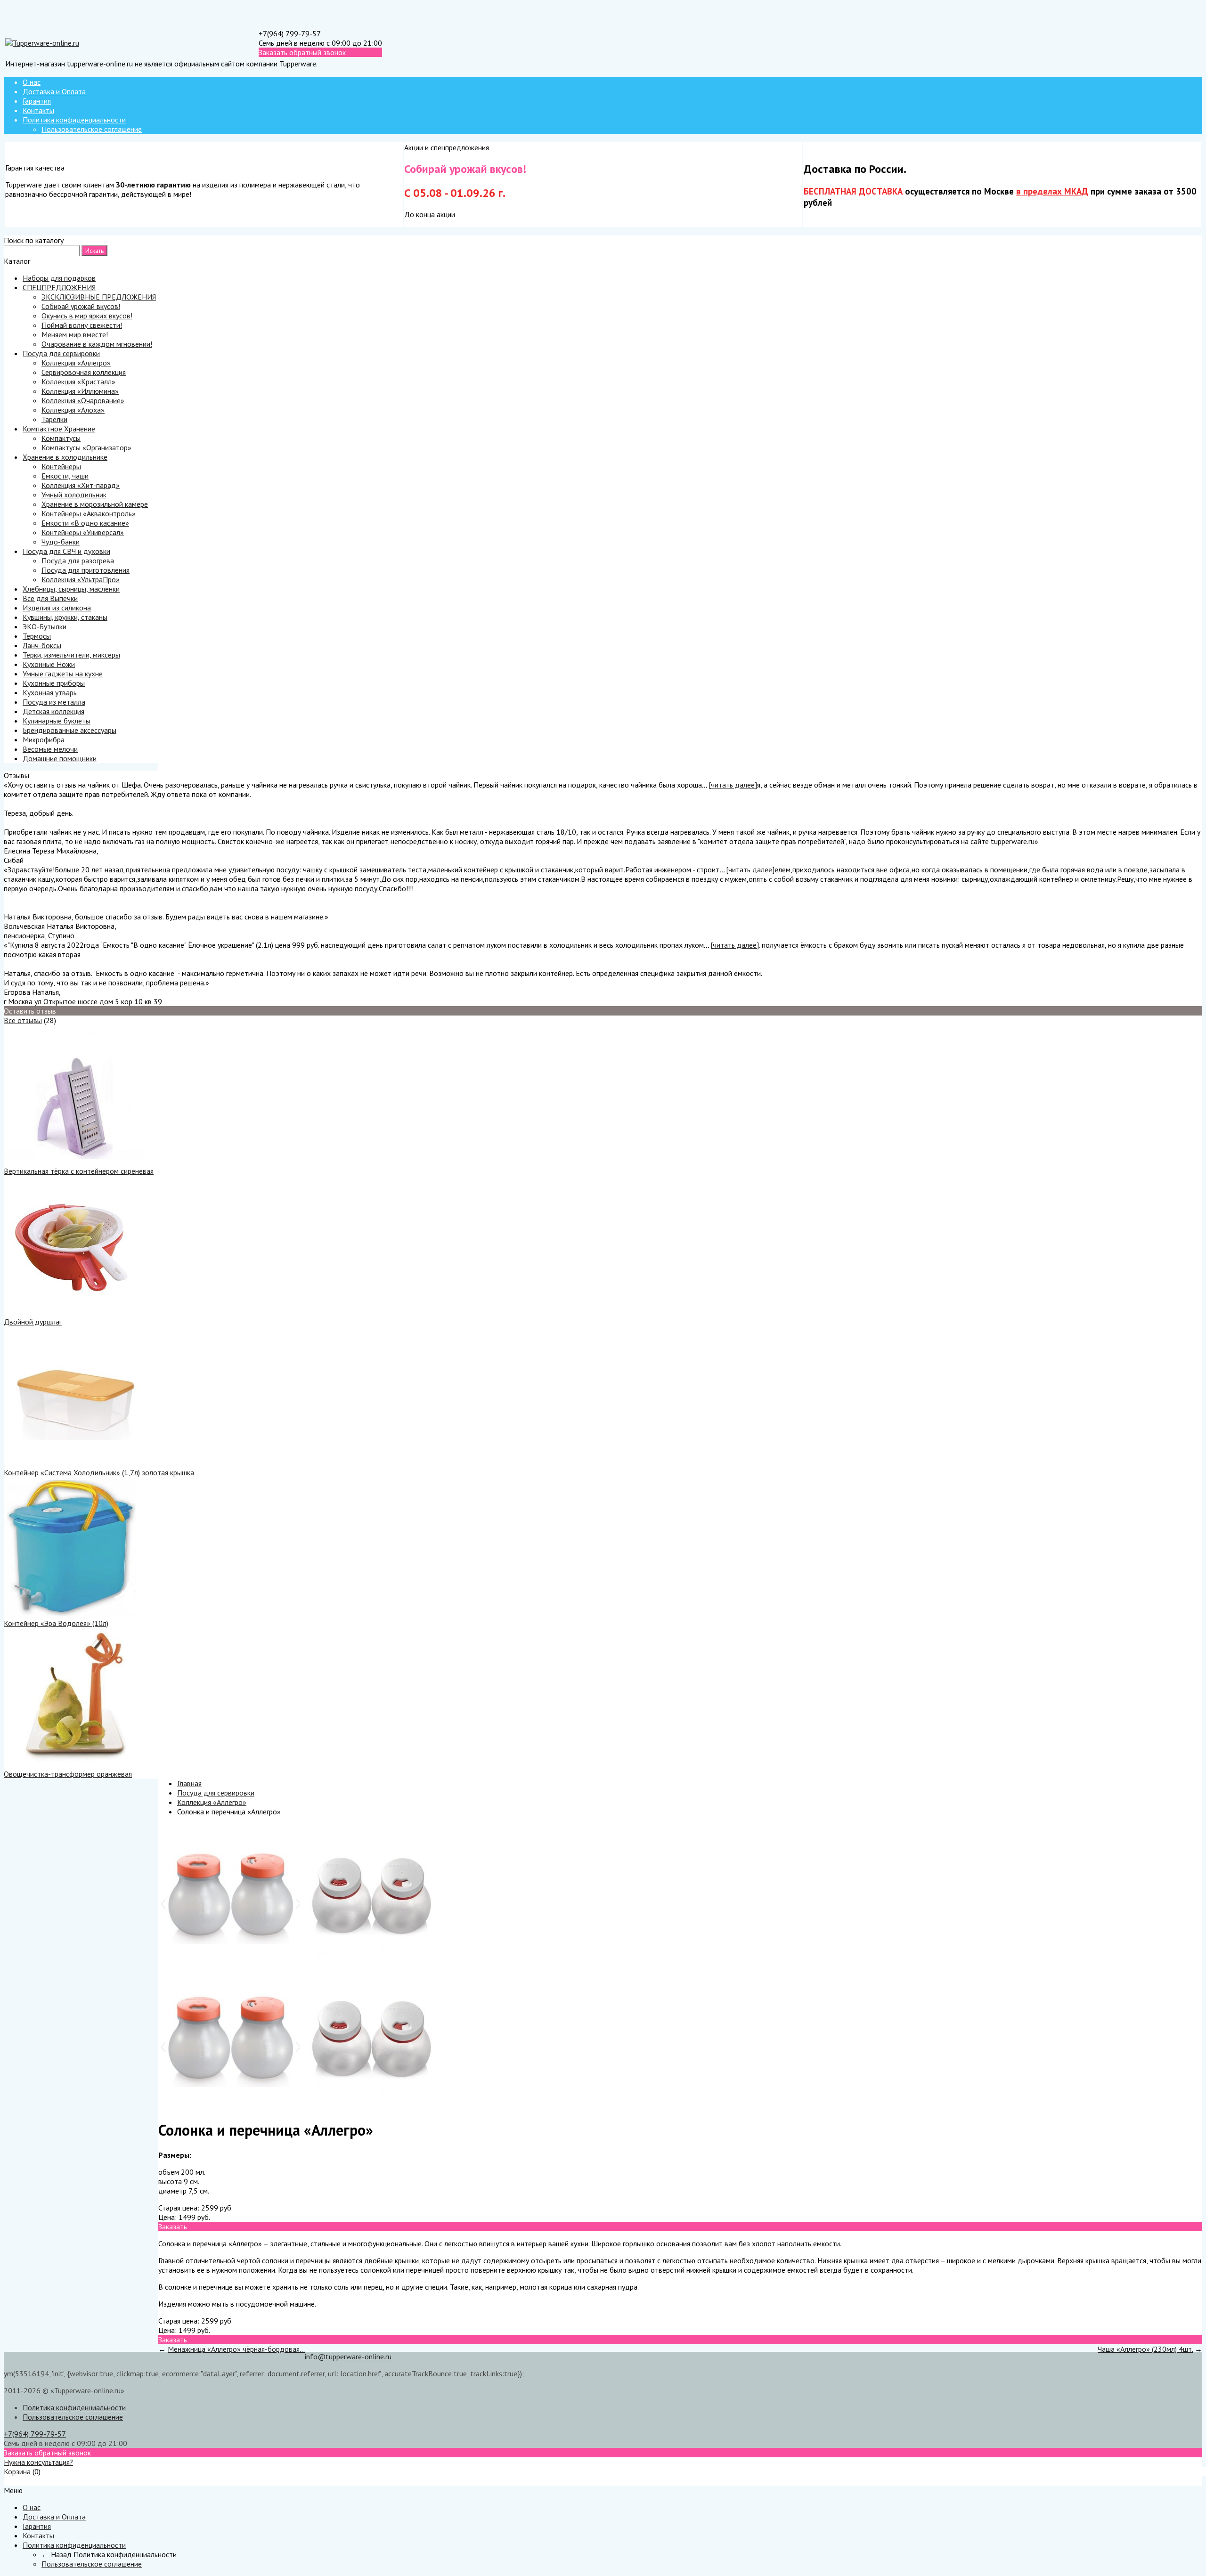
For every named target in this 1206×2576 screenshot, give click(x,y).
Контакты (38, 110)
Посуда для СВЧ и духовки (66, 551)
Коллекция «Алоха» (73, 410)
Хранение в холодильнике (65, 457)
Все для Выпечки (50, 598)
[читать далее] (733, 785)
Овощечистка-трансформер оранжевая (68, 1774)
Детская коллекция (53, 711)
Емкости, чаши (65, 476)
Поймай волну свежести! (82, 325)
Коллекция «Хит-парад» (81, 485)
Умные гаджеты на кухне (63, 674)
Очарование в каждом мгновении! (97, 344)
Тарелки (54, 419)
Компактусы (61, 438)
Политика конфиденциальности (74, 120)
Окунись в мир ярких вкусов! (87, 316)
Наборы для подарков (59, 278)
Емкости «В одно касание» (85, 523)
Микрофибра (44, 739)
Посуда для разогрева (78, 561)
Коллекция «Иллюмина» (80, 391)
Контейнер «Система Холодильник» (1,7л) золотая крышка (99, 1472)
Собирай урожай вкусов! (81, 306)
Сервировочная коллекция (84, 372)
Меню (13, 2481)
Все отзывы (23, 1020)
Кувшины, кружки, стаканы (65, 617)
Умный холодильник (74, 495)
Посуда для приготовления (86, 570)
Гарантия (37, 101)
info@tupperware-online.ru (348, 2357)
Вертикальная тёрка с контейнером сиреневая (79, 1171)
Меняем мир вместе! (75, 334)
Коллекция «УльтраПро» (81, 579)
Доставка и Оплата (54, 91)
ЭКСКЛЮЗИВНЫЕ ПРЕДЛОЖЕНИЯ (99, 297)
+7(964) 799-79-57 (290, 33)
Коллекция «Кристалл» (78, 382)
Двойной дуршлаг (33, 1322)
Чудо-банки (61, 542)
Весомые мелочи (50, 749)
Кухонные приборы (54, 683)
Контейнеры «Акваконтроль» (89, 513)
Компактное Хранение (59, 429)
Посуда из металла (54, 702)
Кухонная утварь (50, 692)
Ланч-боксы (42, 645)
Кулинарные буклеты (57, 721)
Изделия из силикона (57, 608)
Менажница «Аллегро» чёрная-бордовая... (236, 2349)
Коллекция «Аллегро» (76, 363)
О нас (32, 82)
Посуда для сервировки (61, 353)
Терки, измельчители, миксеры (71, 655)
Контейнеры (61, 466)
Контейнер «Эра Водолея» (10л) (56, 1623)
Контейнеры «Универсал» (83, 532)
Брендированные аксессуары (69, 730)
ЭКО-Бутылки (45, 626)
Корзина (17, 2471)
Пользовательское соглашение (92, 129)
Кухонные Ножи (49, 664)
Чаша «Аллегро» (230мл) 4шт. (1145, 2349)
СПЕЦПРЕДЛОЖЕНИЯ (59, 287)
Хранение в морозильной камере (95, 504)
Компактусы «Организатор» (86, 447)
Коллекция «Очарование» (83, 400)
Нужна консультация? (38, 2462)
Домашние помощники (60, 758)
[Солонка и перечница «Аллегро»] (229, 1962)
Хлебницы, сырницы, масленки (71, 589)
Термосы (37, 636)
